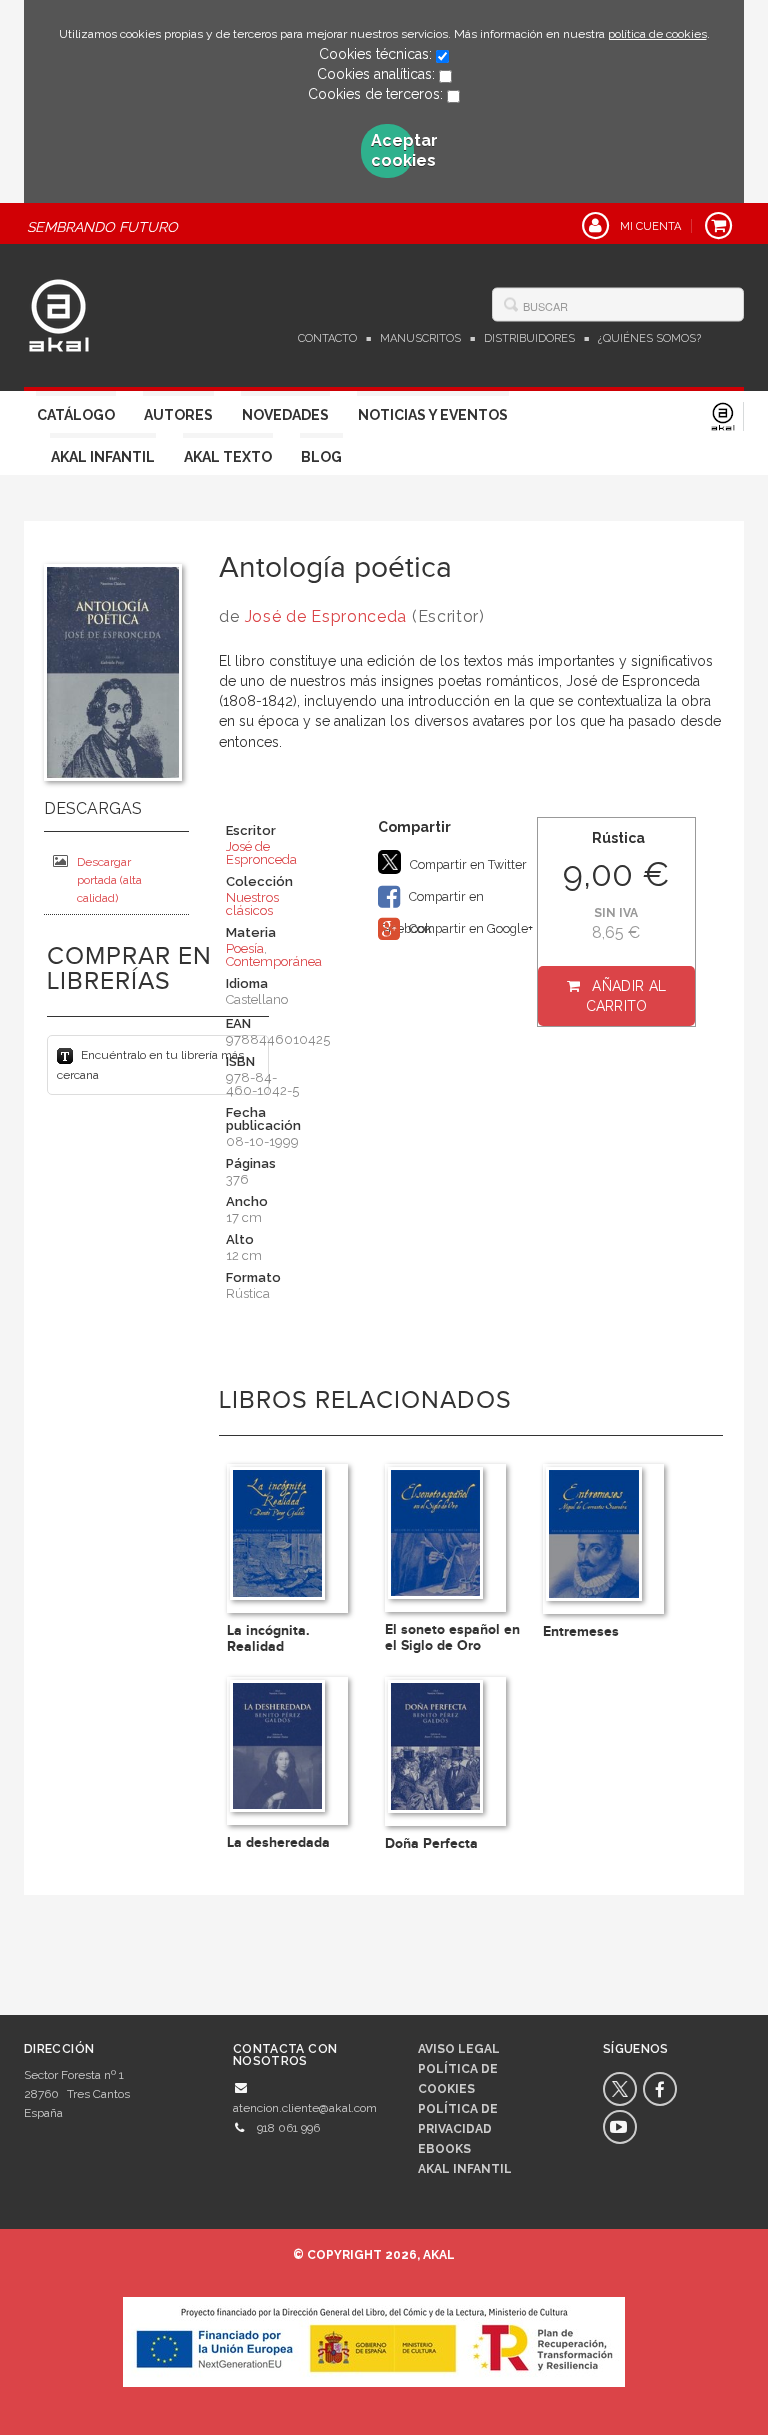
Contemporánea (274, 961)
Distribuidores (529, 338)
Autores (178, 415)
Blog (321, 457)
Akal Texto (228, 457)
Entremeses (581, 1631)
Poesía (245, 948)
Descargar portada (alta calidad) (109, 880)
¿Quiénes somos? (649, 338)
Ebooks (444, 2149)
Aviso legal (459, 2049)
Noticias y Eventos (433, 415)
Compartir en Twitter (467, 864)
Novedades (285, 415)
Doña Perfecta (431, 1843)
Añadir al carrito (626, 996)
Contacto (327, 338)
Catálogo (76, 415)
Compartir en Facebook (431, 901)
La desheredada (278, 1842)
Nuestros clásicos (252, 904)
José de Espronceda (326, 616)
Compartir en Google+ (469, 928)
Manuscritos (420, 338)
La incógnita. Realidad (268, 1638)
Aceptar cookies (393, 150)
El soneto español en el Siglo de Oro (452, 1637)
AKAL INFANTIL (465, 2169)
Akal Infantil (103, 457)
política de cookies (657, 34)
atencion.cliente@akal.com (305, 2108)
